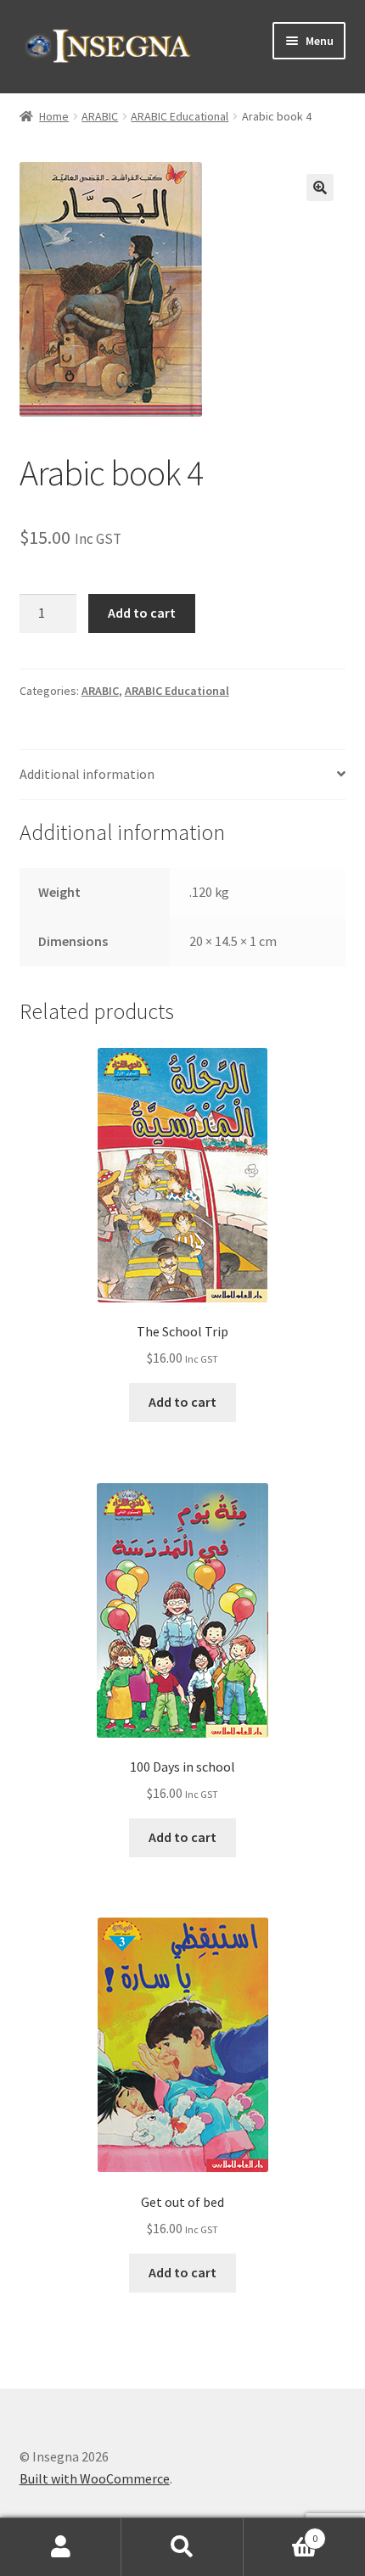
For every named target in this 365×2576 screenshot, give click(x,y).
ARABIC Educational (180, 116)
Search (182, 2547)
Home (54, 116)
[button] (320, 188)
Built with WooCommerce (95, 2478)
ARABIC (100, 116)
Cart (281, 2532)
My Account (61, 2547)
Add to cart (142, 613)
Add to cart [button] (182, 1402)
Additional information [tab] (87, 774)
